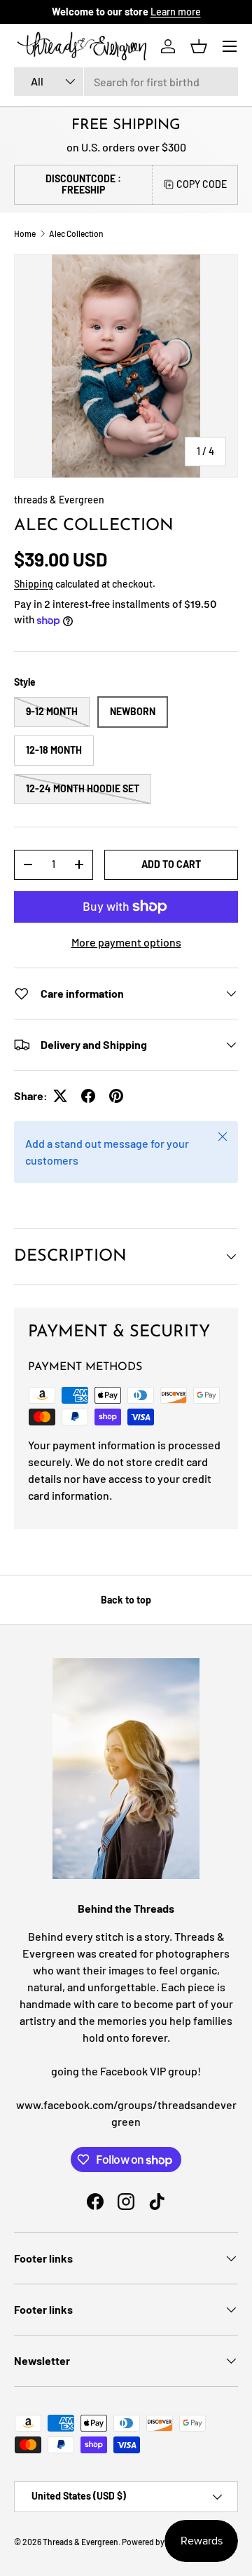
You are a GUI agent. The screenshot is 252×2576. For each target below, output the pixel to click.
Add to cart (171, 864)
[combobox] (126, 82)
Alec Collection (76, 233)
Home (25, 233)
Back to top (126, 1600)
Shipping (34, 584)
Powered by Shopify (158, 2542)
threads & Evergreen (59, 500)
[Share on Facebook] (88, 1096)
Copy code (202, 184)
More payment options (126, 942)
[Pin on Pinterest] (116, 1096)
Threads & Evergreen (80, 2542)
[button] (199, 46)
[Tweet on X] (60, 1096)
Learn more (176, 12)
